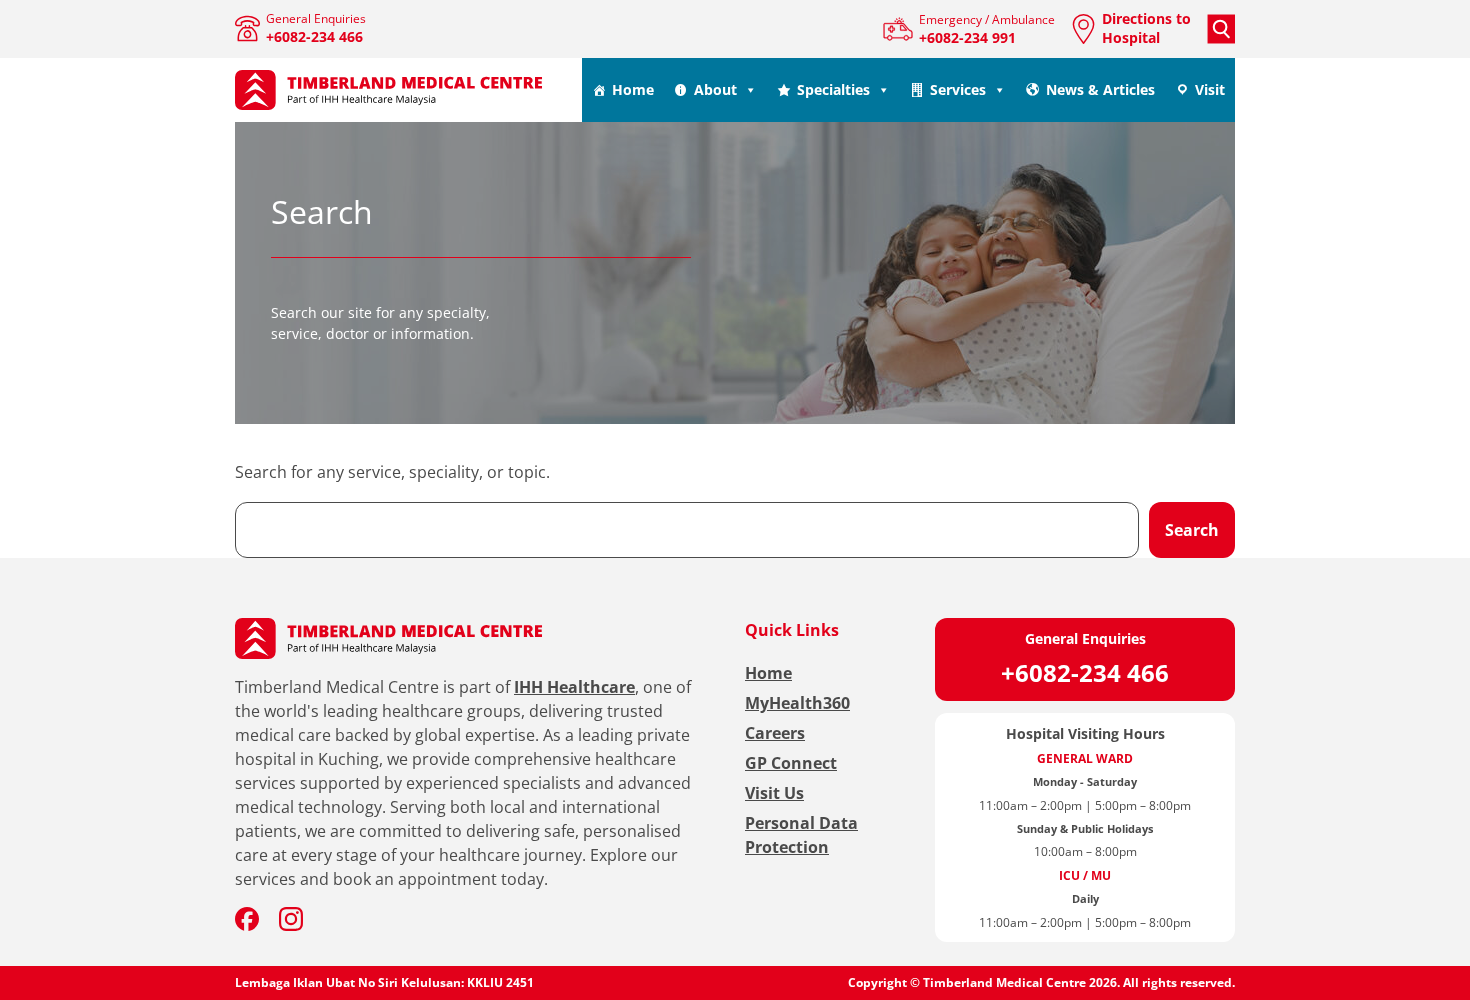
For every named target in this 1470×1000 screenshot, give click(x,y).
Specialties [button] (833, 89)
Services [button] (958, 89)
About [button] (715, 89)
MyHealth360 (797, 703)
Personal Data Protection (801, 835)
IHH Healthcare (574, 687)
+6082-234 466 (1085, 672)
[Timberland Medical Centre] (389, 90)
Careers (775, 733)
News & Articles (1100, 89)
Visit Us (774, 793)
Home (633, 89)
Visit (1210, 89)
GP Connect (791, 763)
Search (1192, 530)
